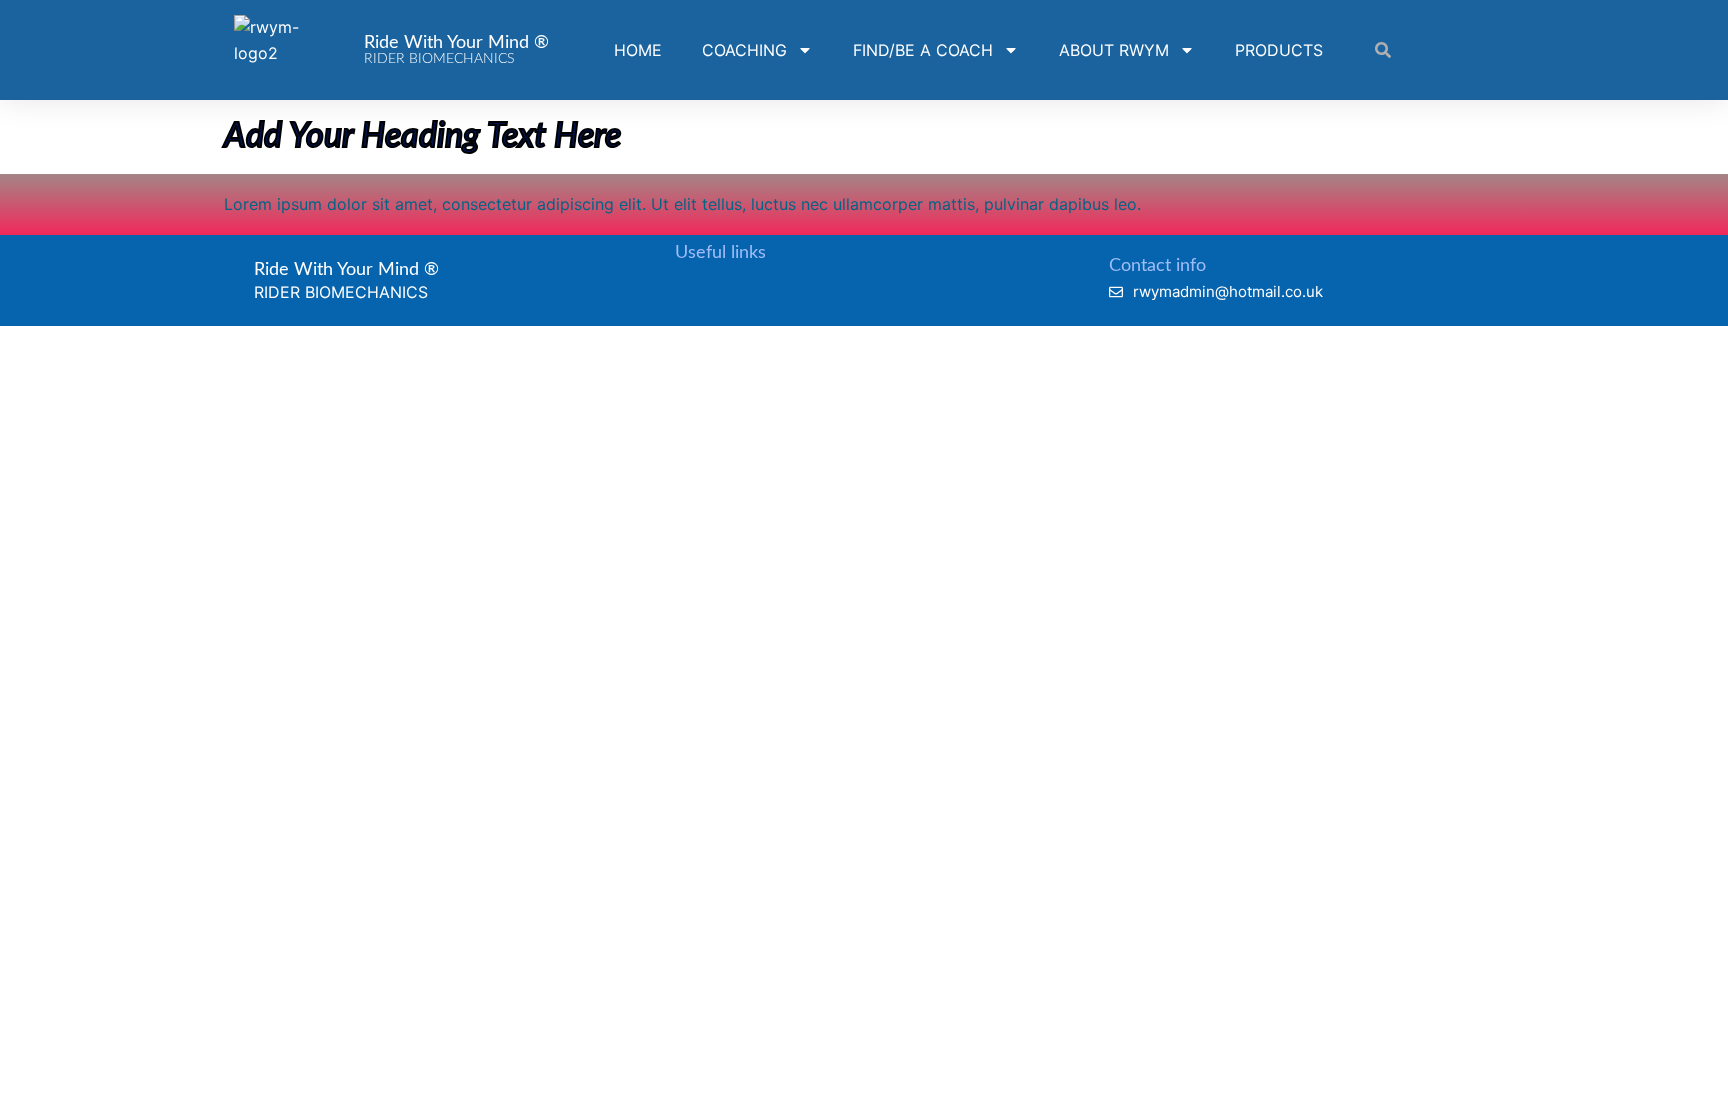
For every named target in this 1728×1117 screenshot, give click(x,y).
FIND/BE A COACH (923, 50)
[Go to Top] (1688, 1077)
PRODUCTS (1279, 50)
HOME (638, 50)
